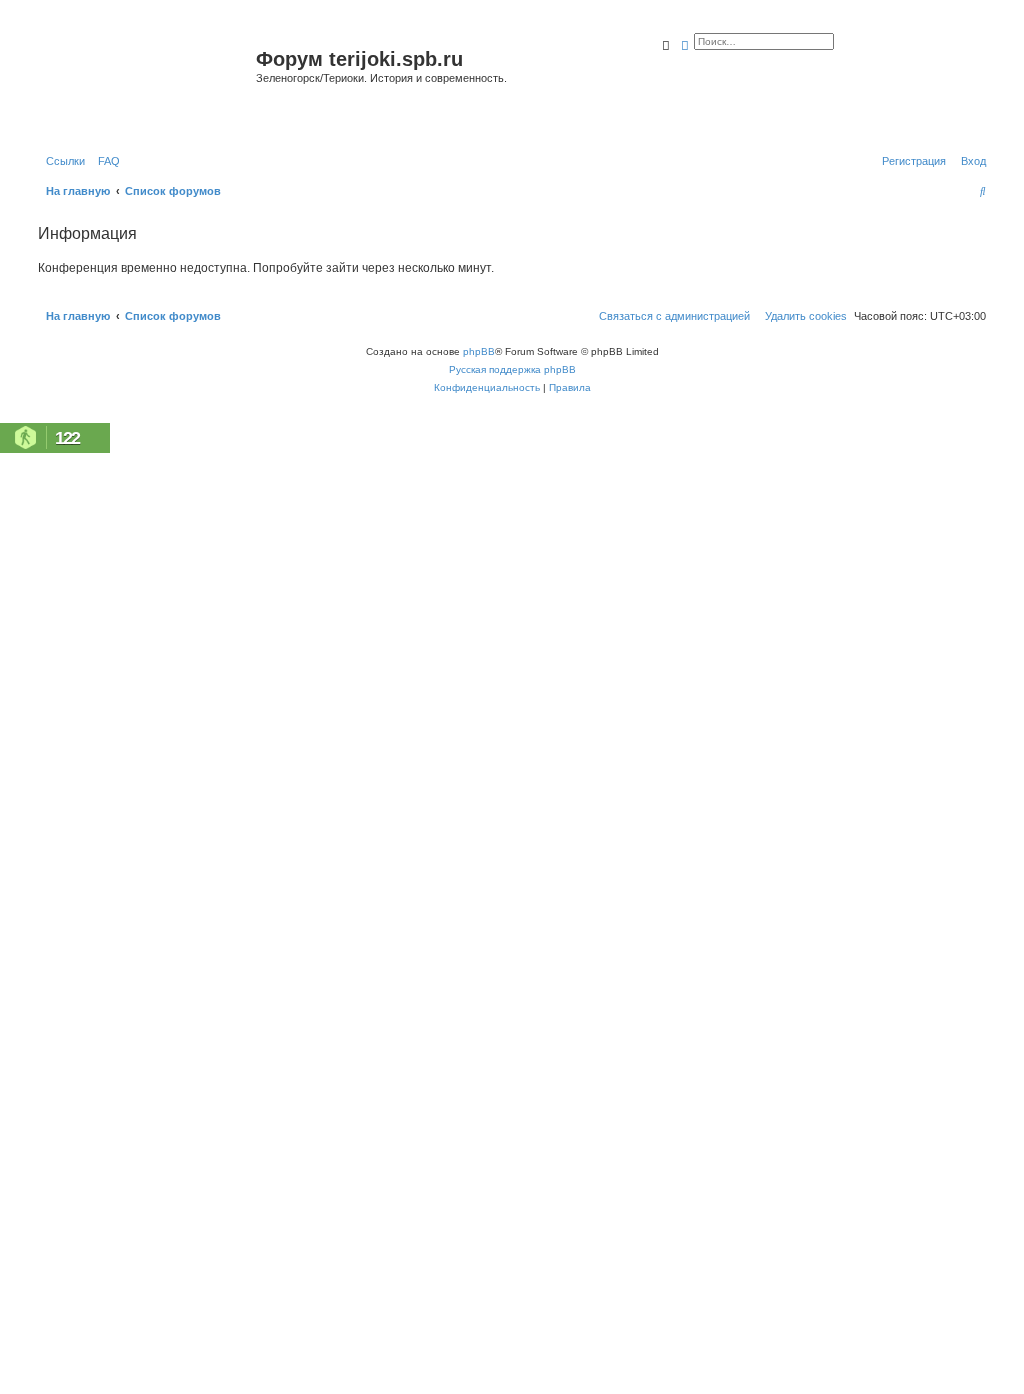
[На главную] (144, 83)
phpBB (479, 351)
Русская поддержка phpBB (512, 369)
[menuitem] (105, 161)
